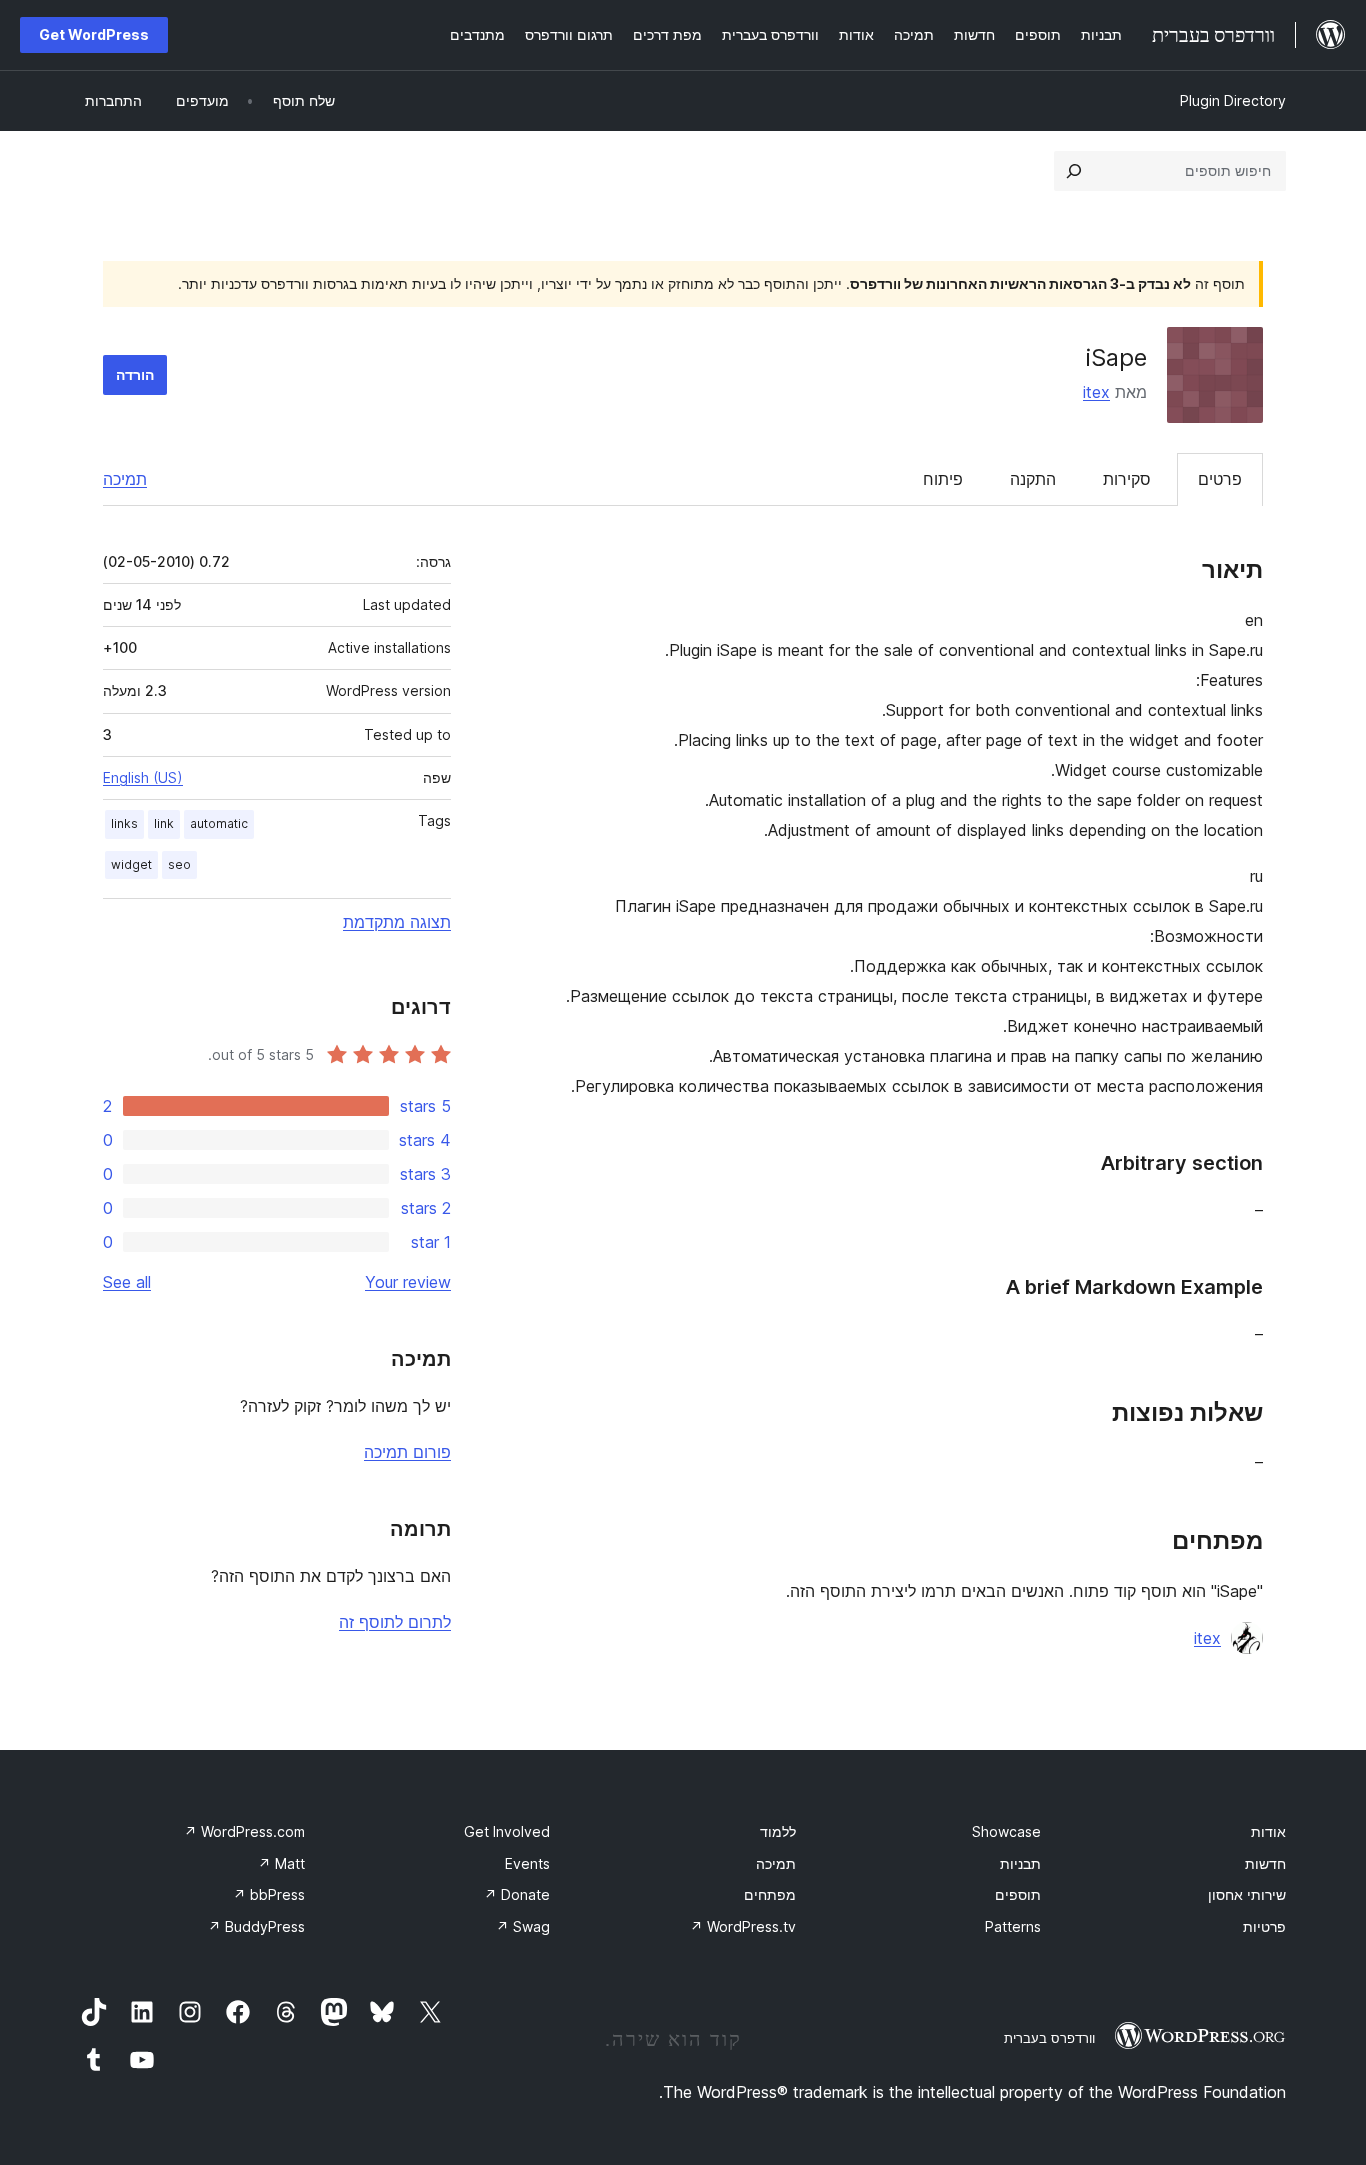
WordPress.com (244, 1831)
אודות (1268, 1831)
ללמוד (778, 1831)
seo (179, 864)
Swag (523, 1926)
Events (527, 1863)
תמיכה (125, 479)
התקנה (1033, 479)
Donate (517, 1894)
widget (131, 864)
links (124, 823)
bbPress (269, 1894)
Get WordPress (94, 34)
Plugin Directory (1233, 100)
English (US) (143, 777)
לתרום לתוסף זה (395, 1622)
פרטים (1220, 479)
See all (127, 1282)
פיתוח (943, 479)
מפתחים (770, 1894)
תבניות (1020, 1863)
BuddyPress (256, 1926)
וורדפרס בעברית (1049, 2038)
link (164, 823)
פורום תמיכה (407, 1452)
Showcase (1006, 1831)
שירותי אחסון (1247, 1894)
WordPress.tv (743, 1926)
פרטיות (1264, 1926)
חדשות (1265, 1863)
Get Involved (507, 1831)
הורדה (135, 374)
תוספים (1018, 1894)
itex (1096, 392)
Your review (408, 1282)
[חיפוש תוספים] (1074, 171)
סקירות (1127, 479)
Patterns (1013, 1926)
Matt (281, 1863)
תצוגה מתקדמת (397, 922)
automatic (219, 823)
